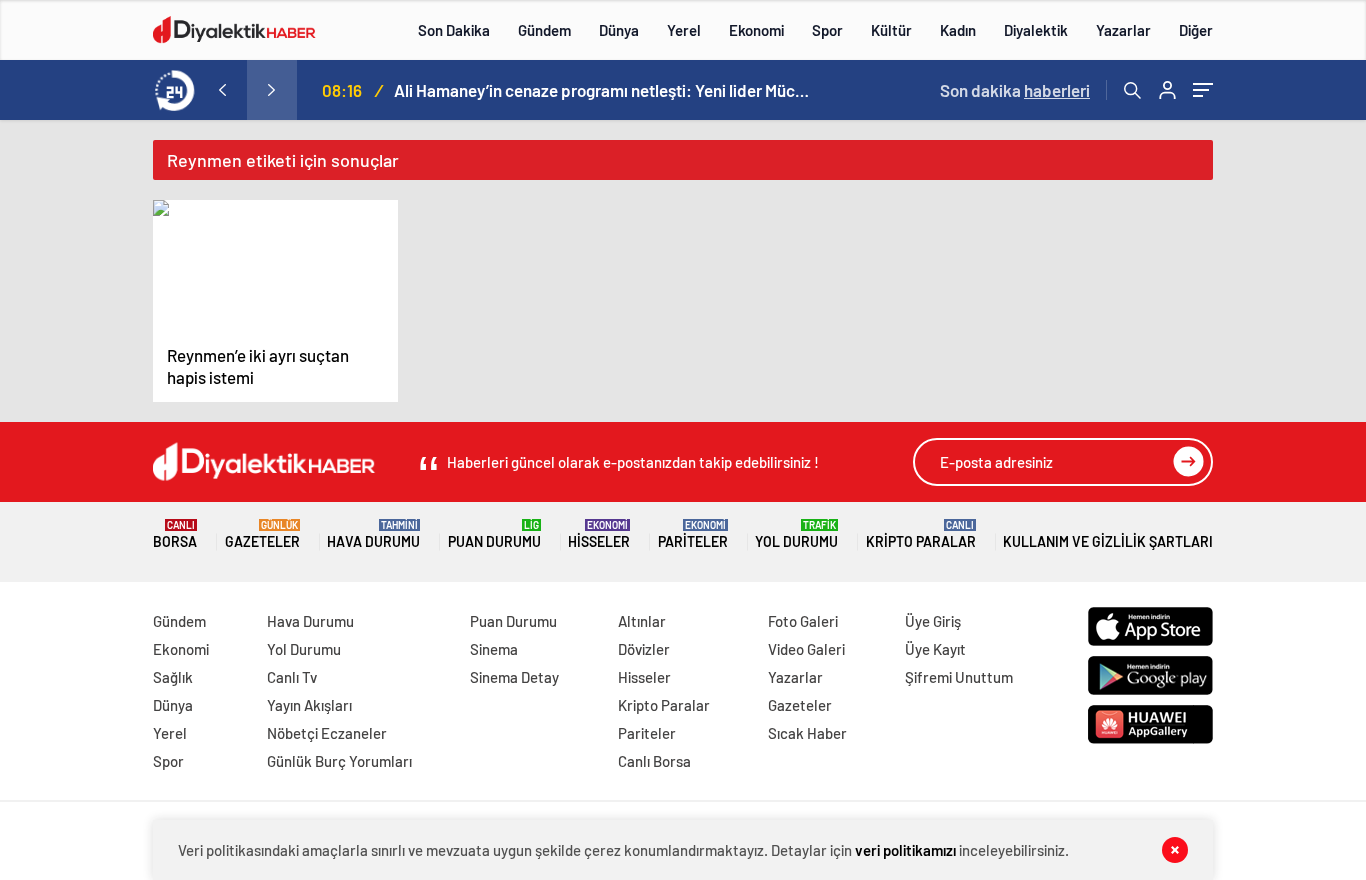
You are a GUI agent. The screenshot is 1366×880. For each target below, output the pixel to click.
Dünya (619, 30)
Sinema (494, 649)
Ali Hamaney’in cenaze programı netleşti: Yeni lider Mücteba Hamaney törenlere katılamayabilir (604, 90)
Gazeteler (262, 534)
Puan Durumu (494, 534)
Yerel (684, 30)
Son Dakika (454, 30)
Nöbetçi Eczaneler (327, 733)
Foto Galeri (803, 621)
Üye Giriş (933, 621)
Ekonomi (756, 30)
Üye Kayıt (935, 649)
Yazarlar (1123, 30)
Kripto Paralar (921, 534)
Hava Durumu (373, 534)
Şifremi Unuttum (959, 677)
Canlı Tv (292, 677)
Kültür (891, 30)
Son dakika (1015, 90)
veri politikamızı (907, 850)
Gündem (544, 30)
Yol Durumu (796, 534)
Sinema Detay (514, 677)
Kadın (958, 30)
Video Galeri (806, 649)
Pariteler (693, 534)
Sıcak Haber (807, 733)
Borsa (175, 534)
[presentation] (222, 90)
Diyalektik (1036, 30)
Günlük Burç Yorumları (339, 761)
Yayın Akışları (309, 705)
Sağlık (173, 677)
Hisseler (599, 534)
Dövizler (644, 649)
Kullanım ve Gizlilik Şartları (1108, 541)
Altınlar (642, 621)
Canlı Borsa (654, 761)
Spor (827, 30)
